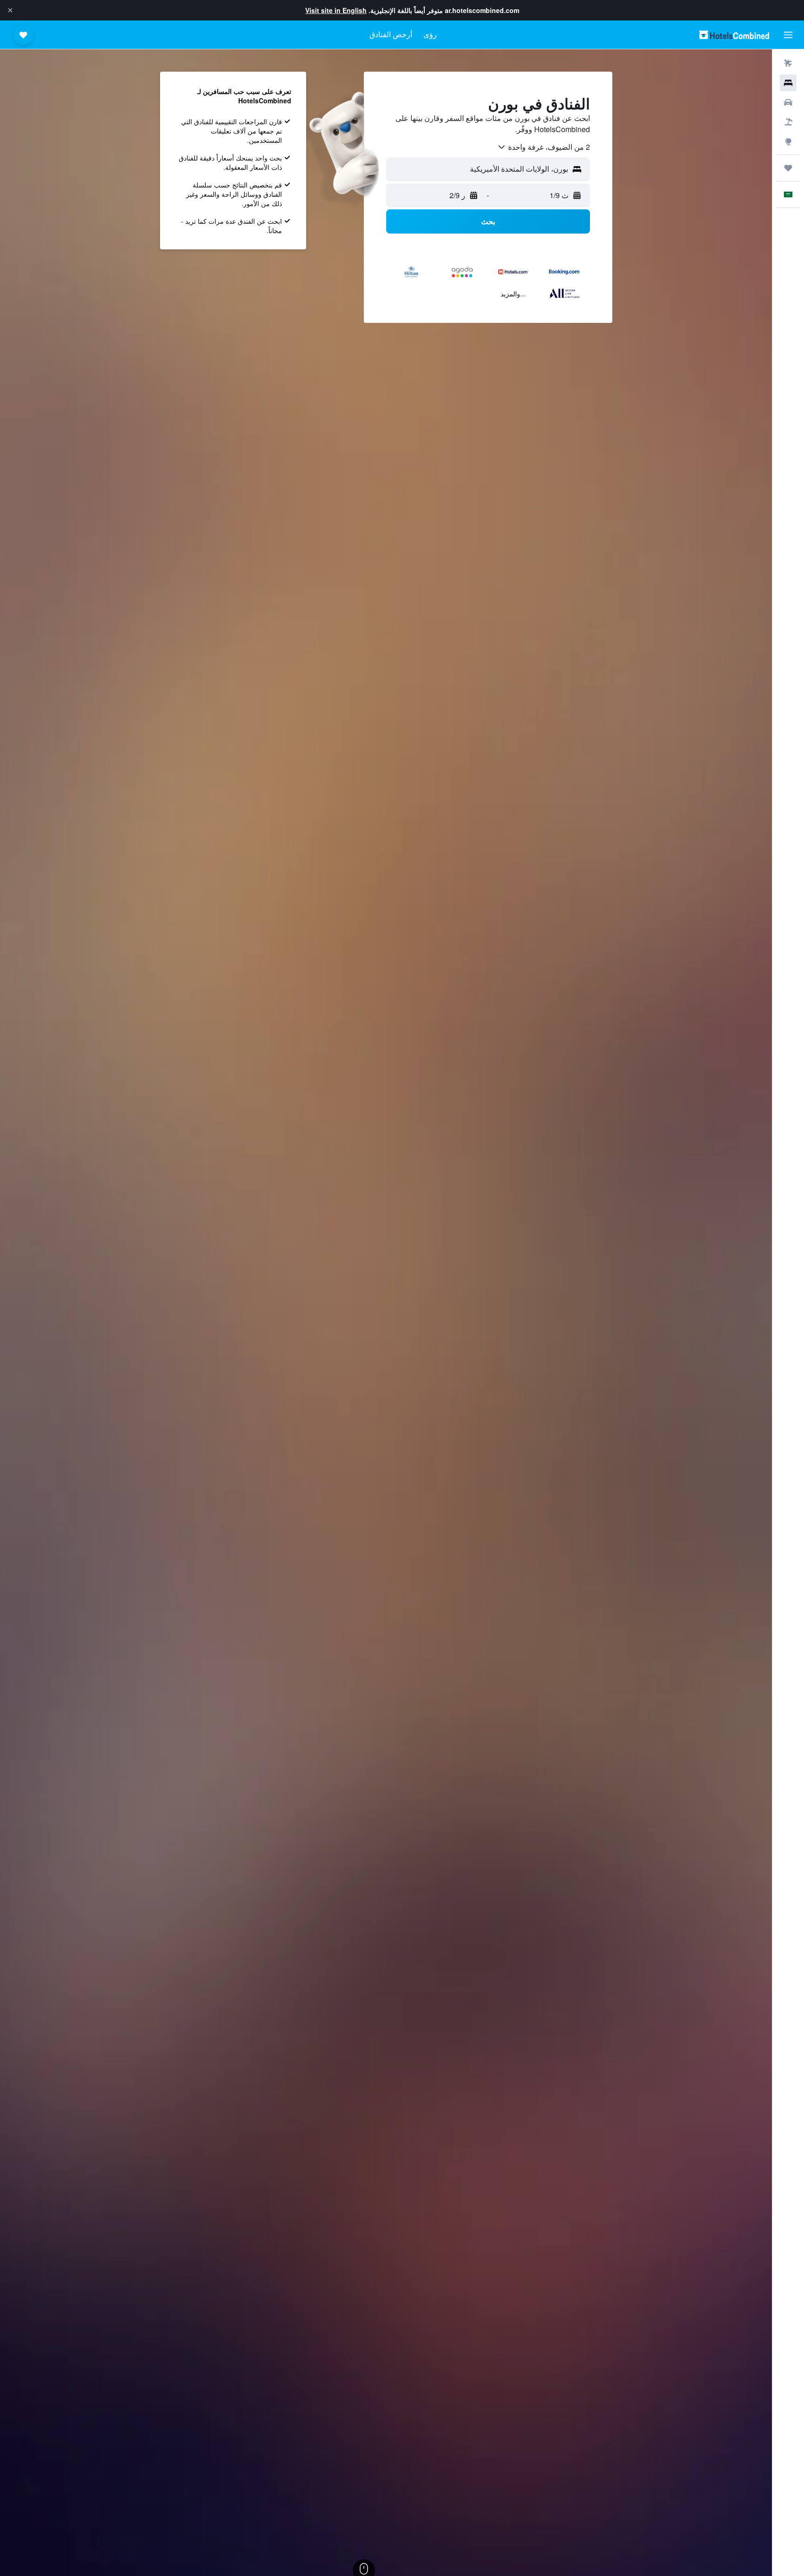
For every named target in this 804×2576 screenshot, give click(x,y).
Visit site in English (336, 10)
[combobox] (543, 147)
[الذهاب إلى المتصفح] (788, 141)
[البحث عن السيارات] (788, 102)
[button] (10, 10)
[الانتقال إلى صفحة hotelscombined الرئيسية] (734, 35)
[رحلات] (788, 168)
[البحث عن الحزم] (788, 122)
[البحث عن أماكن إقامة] (788, 83)
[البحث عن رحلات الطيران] (788, 63)
